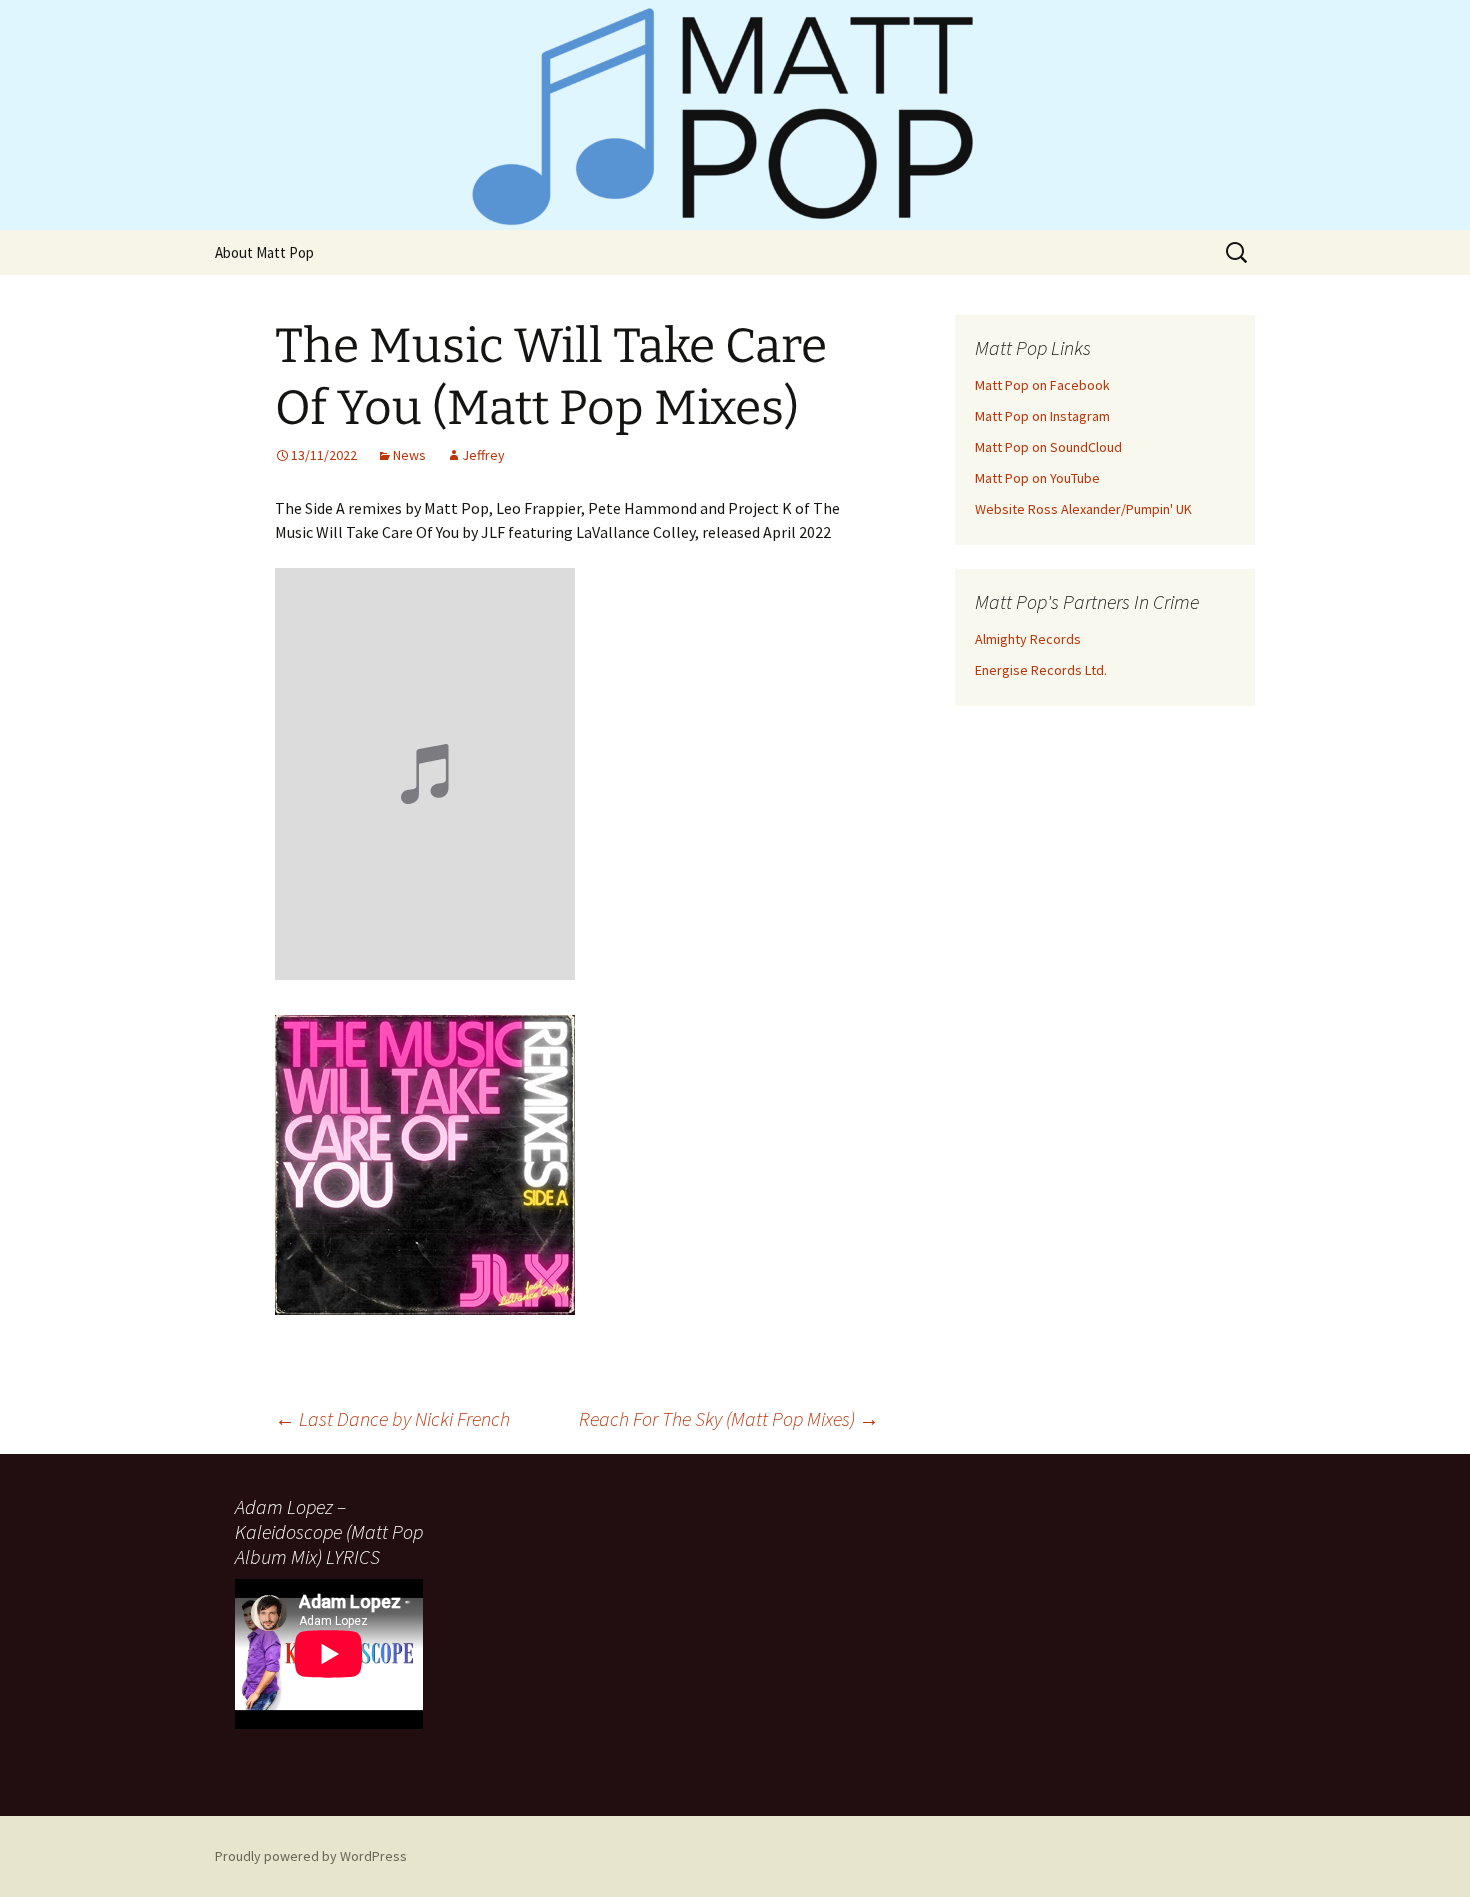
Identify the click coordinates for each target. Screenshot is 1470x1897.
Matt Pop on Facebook (1042, 385)
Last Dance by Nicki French (392, 1418)
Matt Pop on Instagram (1042, 416)
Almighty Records (1028, 639)
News (409, 455)
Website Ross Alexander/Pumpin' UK (1083, 509)
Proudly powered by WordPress (311, 1856)
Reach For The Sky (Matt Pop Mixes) (729, 1418)
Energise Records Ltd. (1041, 670)
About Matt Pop (264, 252)
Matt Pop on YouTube (1037, 478)
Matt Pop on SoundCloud (1048, 447)
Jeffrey (483, 455)
